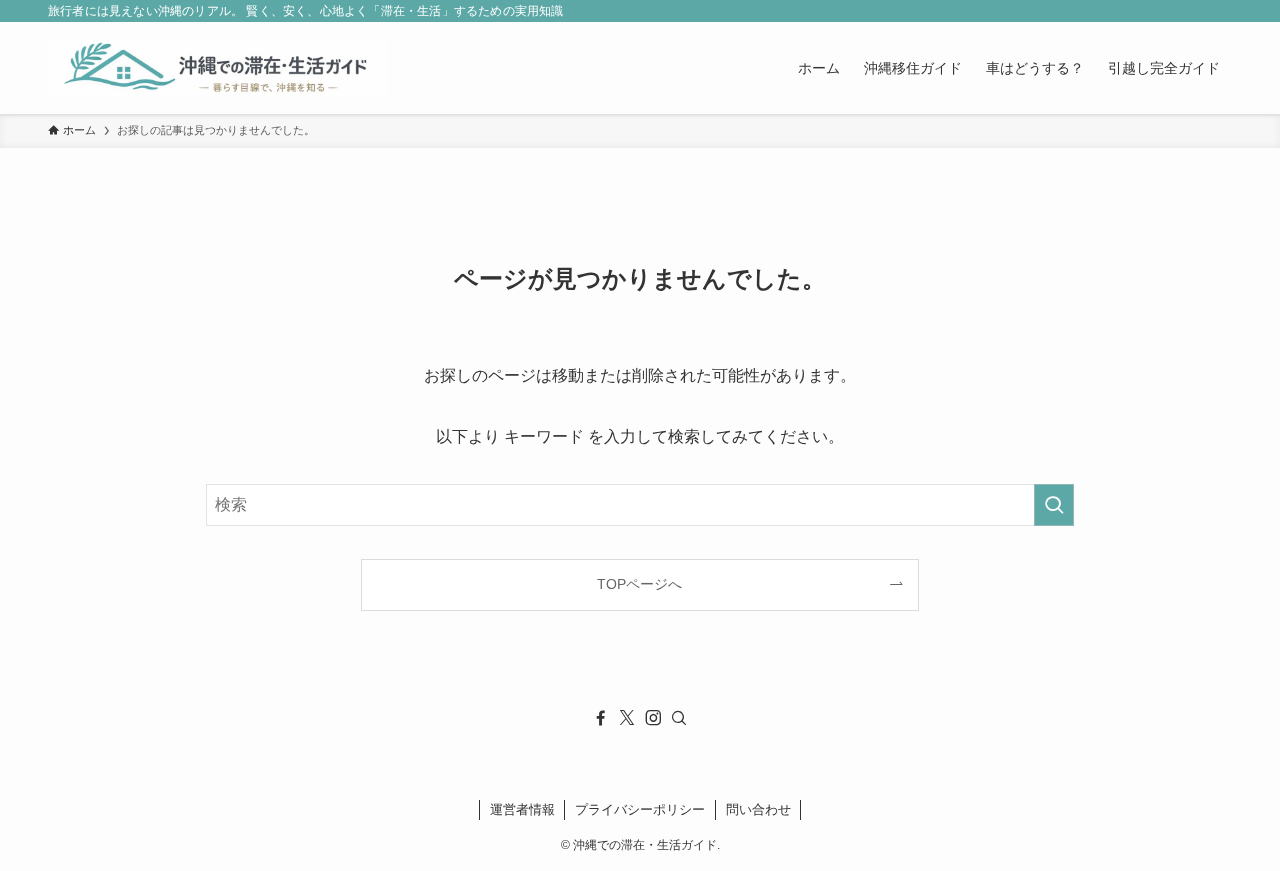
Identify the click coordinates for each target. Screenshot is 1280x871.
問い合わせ (758, 809)
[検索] (679, 718)
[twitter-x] (627, 718)
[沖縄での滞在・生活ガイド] (217, 68)
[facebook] (601, 718)
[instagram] (653, 718)
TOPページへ (639, 584)
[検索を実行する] (1054, 505)
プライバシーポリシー (640, 809)
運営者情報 (522, 809)
